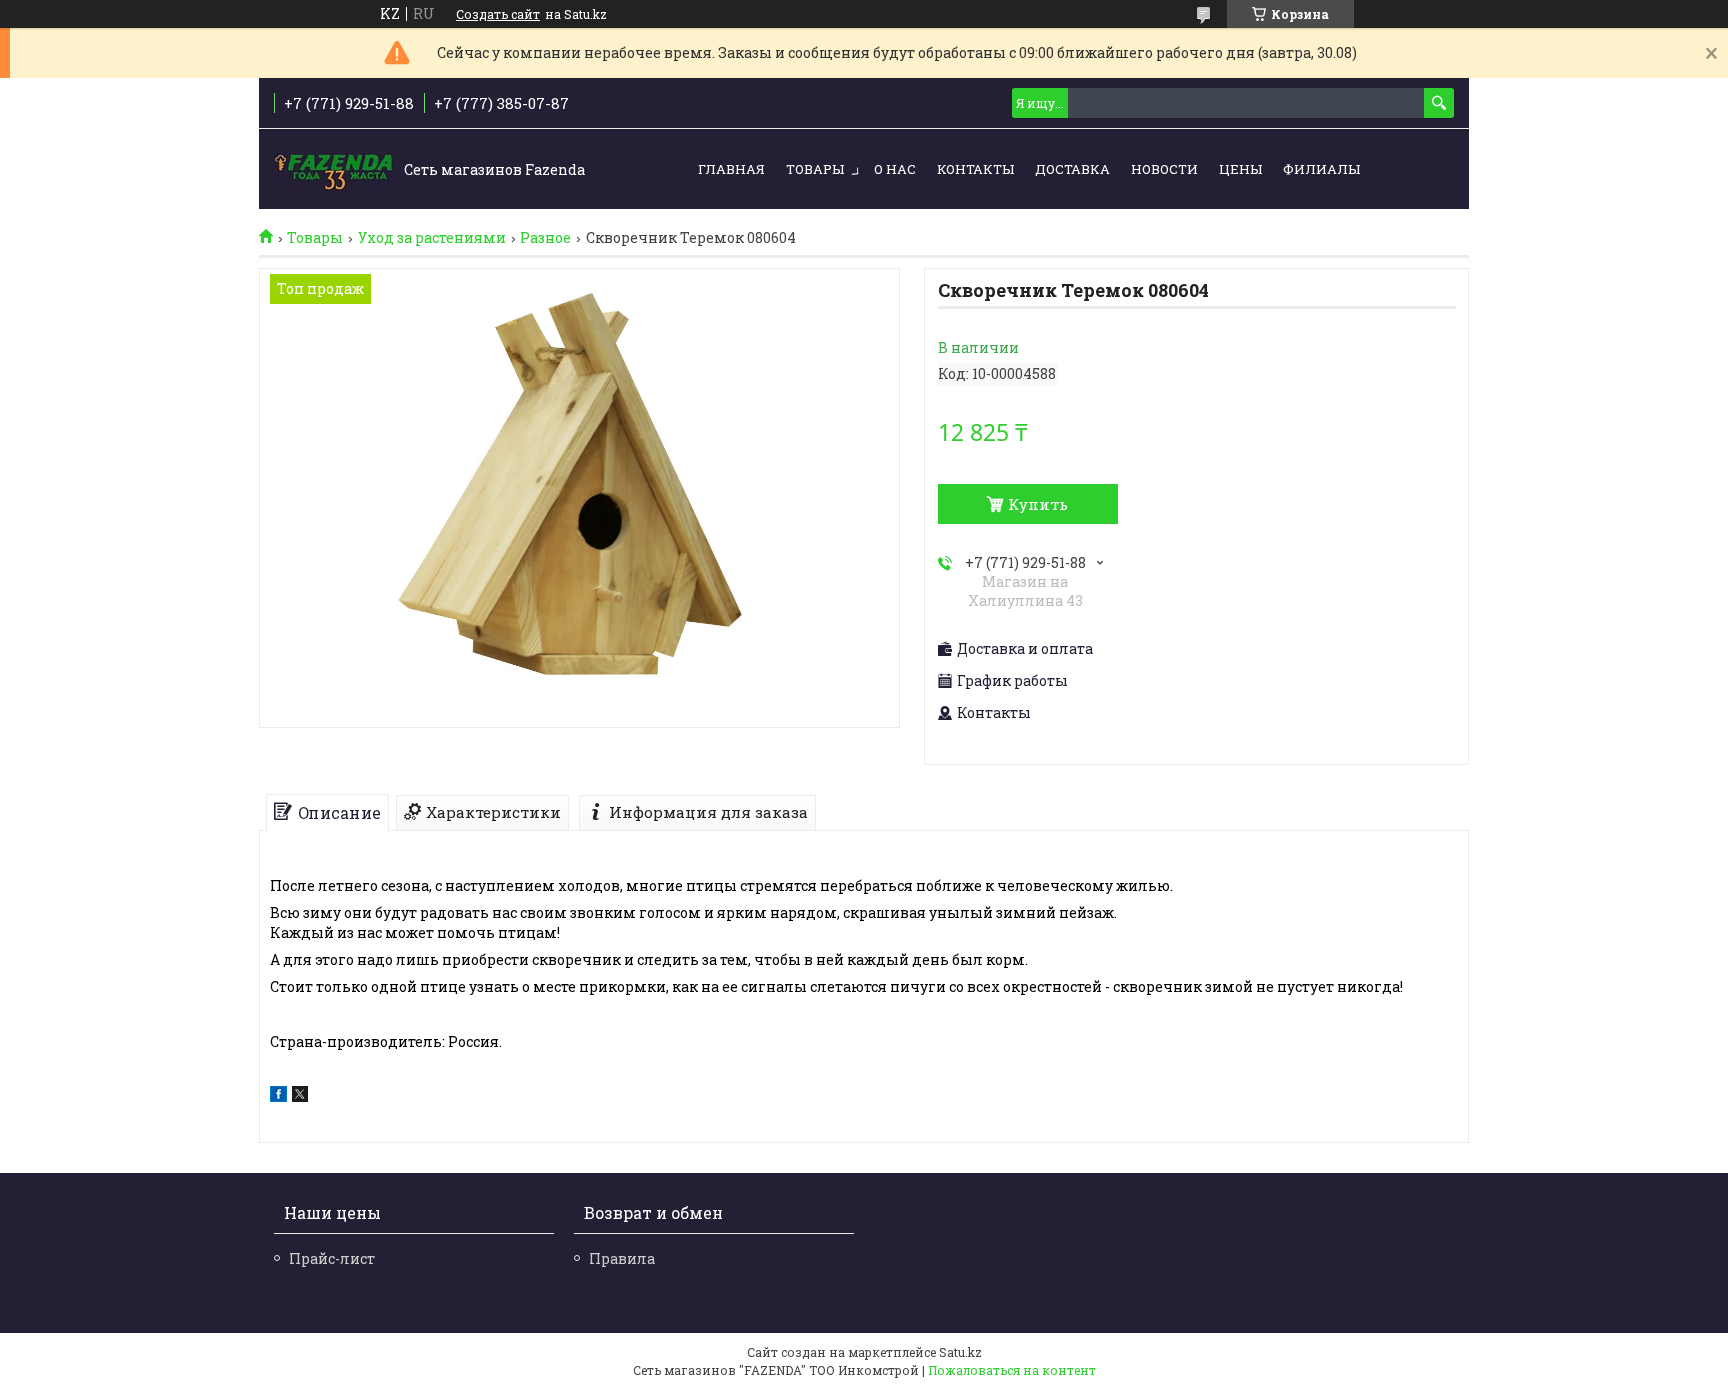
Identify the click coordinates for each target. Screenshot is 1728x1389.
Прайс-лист (332, 1258)
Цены (1240, 169)
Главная (731, 169)
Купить (1038, 504)
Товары (815, 169)
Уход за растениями (432, 238)
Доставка (1072, 169)
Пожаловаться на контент (1012, 1370)
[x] (300, 1096)
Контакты (975, 169)
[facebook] (278, 1096)
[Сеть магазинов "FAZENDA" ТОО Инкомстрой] (334, 170)
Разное (545, 238)
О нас (895, 169)
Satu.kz (960, 1352)
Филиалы (1321, 169)
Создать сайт (498, 14)
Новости (1164, 169)
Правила (622, 1258)
